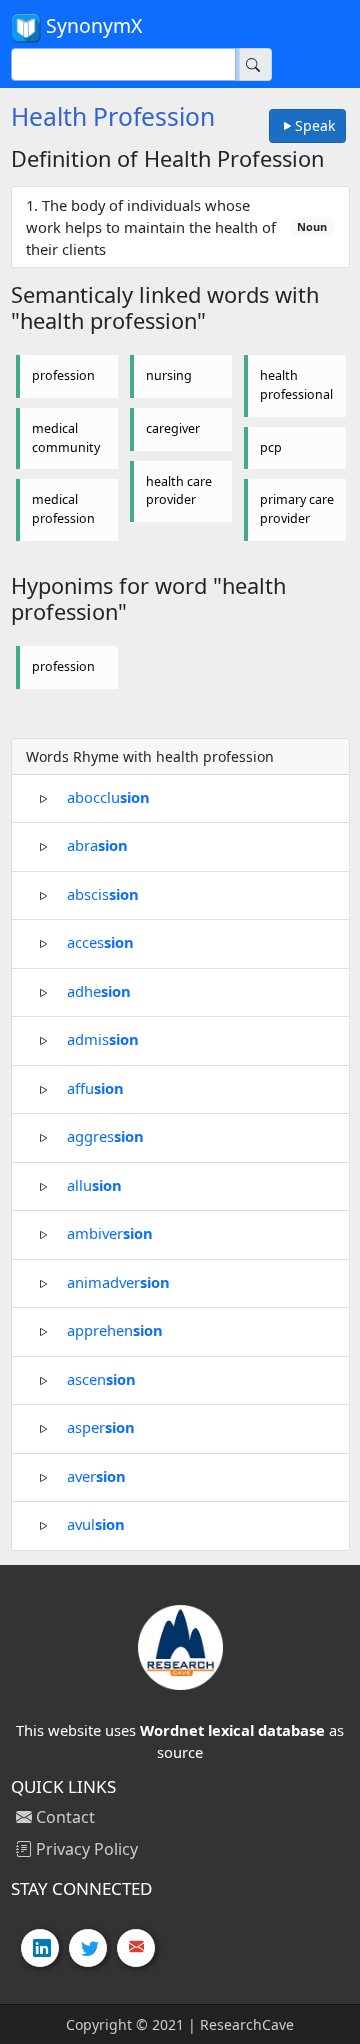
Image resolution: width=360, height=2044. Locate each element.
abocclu (108, 796)
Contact (63, 1817)
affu (95, 1087)
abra (97, 845)
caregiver (173, 428)
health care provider (179, 491)
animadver (118, 1281)
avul (96, 1524)
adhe (99, 990)
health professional (296, 385)
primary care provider (297, 509)
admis (103, 1039)
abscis (103, 893)
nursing (169, 375)
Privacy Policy (85, 1849)
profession (63, 375)
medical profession (63, 509)
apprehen (115, 1330)
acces (100, 942)
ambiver (110, 1233)
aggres (105, 1136)
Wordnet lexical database (232, 1730)
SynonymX (91, 25)
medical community (66, 438)
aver (96, 1475)
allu (94, 1184)
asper (101, 1427)
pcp (271, 447)
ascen (101, 1378)
